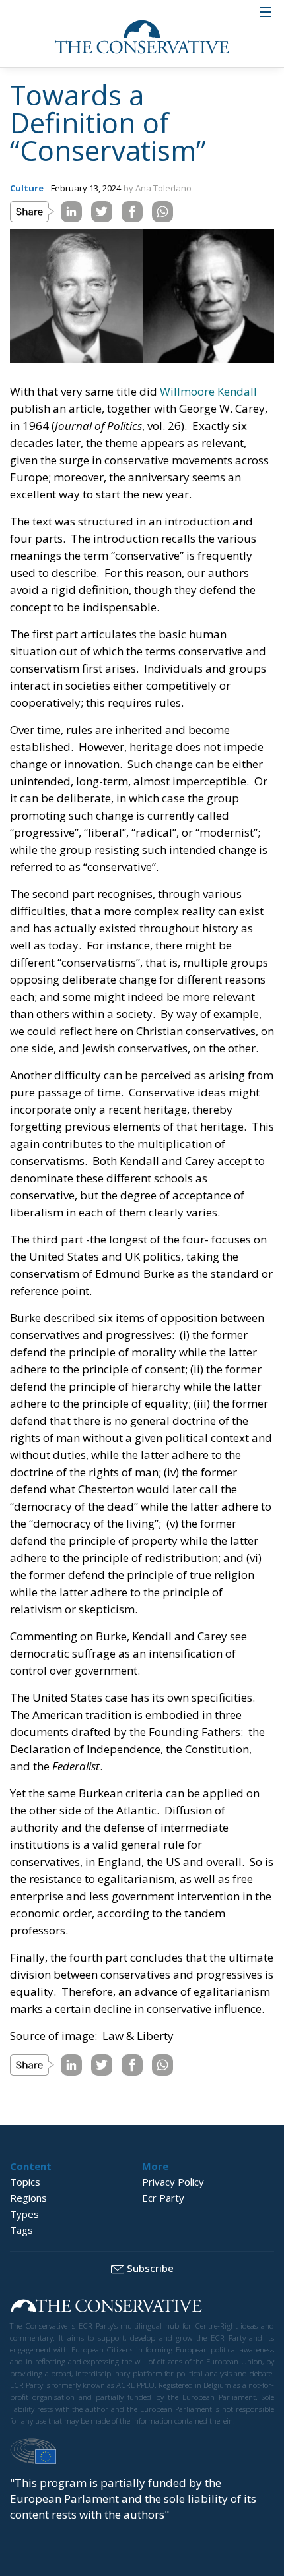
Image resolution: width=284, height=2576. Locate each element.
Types (24, 2214)
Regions (28, 2198)
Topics (25, 2182)
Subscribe (150, 2268)
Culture (27, 188)
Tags (21, 2230)
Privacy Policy (173, 2182)
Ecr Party (163, 2198)
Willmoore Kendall (208, 391)
